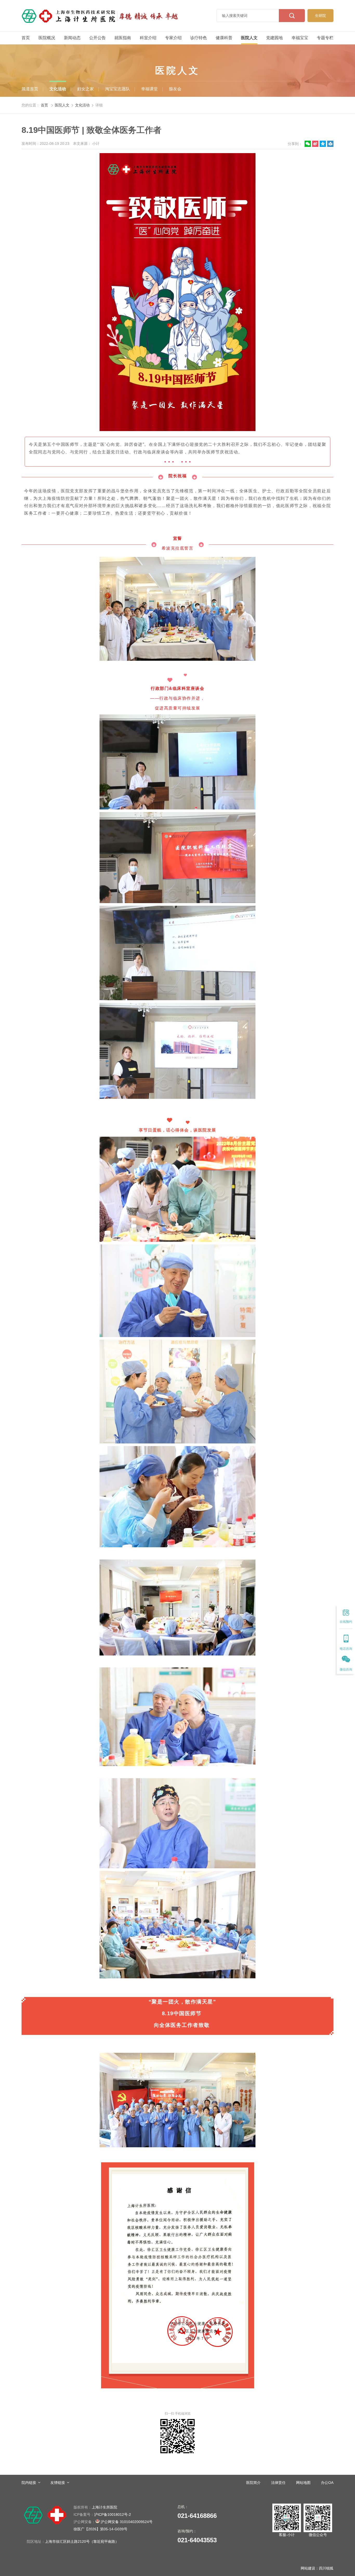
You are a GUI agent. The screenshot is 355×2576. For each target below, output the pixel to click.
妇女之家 (86, 89)
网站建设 (308, 2568)
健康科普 (224, 38)
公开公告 (97, 38)
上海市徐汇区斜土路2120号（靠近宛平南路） (82, 2541)
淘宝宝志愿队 (117, 89)
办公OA (327, 2483)
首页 (26, 38)
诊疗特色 (199, 38)
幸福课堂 (149, 89)
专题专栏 (325, 38)
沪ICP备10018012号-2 (102, 2514)
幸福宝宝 (300, 38)
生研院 (320, 16)
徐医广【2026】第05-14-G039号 (100, 2529)
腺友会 (175, 89)
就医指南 (123, 38)
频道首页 (30, 89)
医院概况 (47, 38)
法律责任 (278, 2483)
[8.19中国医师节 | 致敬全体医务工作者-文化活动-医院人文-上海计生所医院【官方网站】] (100, 16)
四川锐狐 (326, 2568)
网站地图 (303, 2483)
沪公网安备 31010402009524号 (113, 2522)
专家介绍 (173, 38)
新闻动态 (72, 38)
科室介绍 (148, 38)
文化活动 (58, 89)
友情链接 (58, 2483)
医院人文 (249, 38)
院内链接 (29, 2483)
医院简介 (253, 2483)
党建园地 (274, 38)
